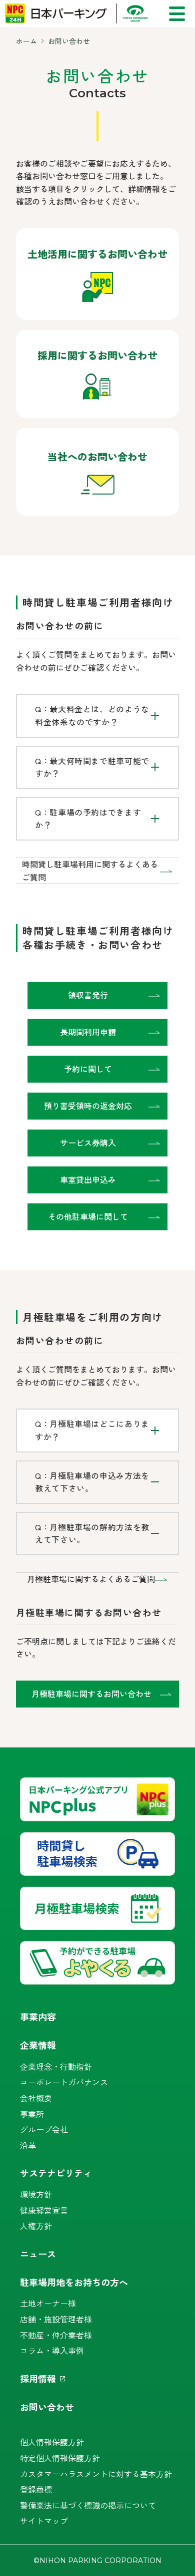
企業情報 (38, 2045)
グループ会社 (44, 2129)
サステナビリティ (56, 2173)
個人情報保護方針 (52, 2442)
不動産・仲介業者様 (56, 2335)
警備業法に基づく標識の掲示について (88, 2505)
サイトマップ (44, 2521)
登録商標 (36, 2489)
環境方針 (36, 2194)
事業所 (32, 2114)
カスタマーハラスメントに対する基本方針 (96, 2474)
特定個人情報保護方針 (60, 2458)
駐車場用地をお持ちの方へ (74, 2282)
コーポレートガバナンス (64, 2082)
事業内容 (38, 2016)
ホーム (26, 41)
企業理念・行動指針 (56, 2066)
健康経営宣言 (44, 2210)
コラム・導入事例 (52, 2350)
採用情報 (38, 2378)
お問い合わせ (47, 2407)
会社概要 (36, 2098)
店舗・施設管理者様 (56, 2319)
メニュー (177, 14)
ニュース (38, 2254)
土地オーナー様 (48, 2303)
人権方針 (36, 2226)
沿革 (28, 2145)
